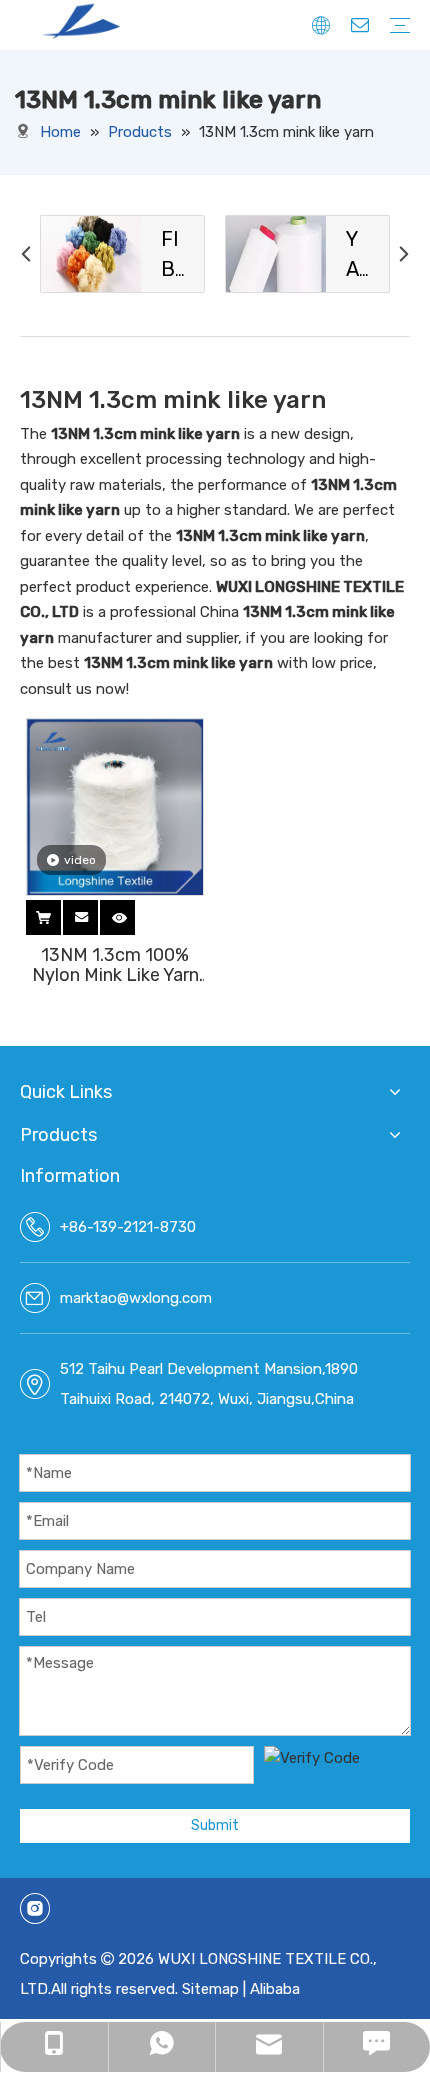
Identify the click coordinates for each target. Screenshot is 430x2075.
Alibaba (275, 1989)
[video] (115, 806)
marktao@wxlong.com (136, 1298)
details (138, 915)
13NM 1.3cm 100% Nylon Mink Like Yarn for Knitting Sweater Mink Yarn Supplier (115, 965)
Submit (215, 1825)
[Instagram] (35, 1908)
